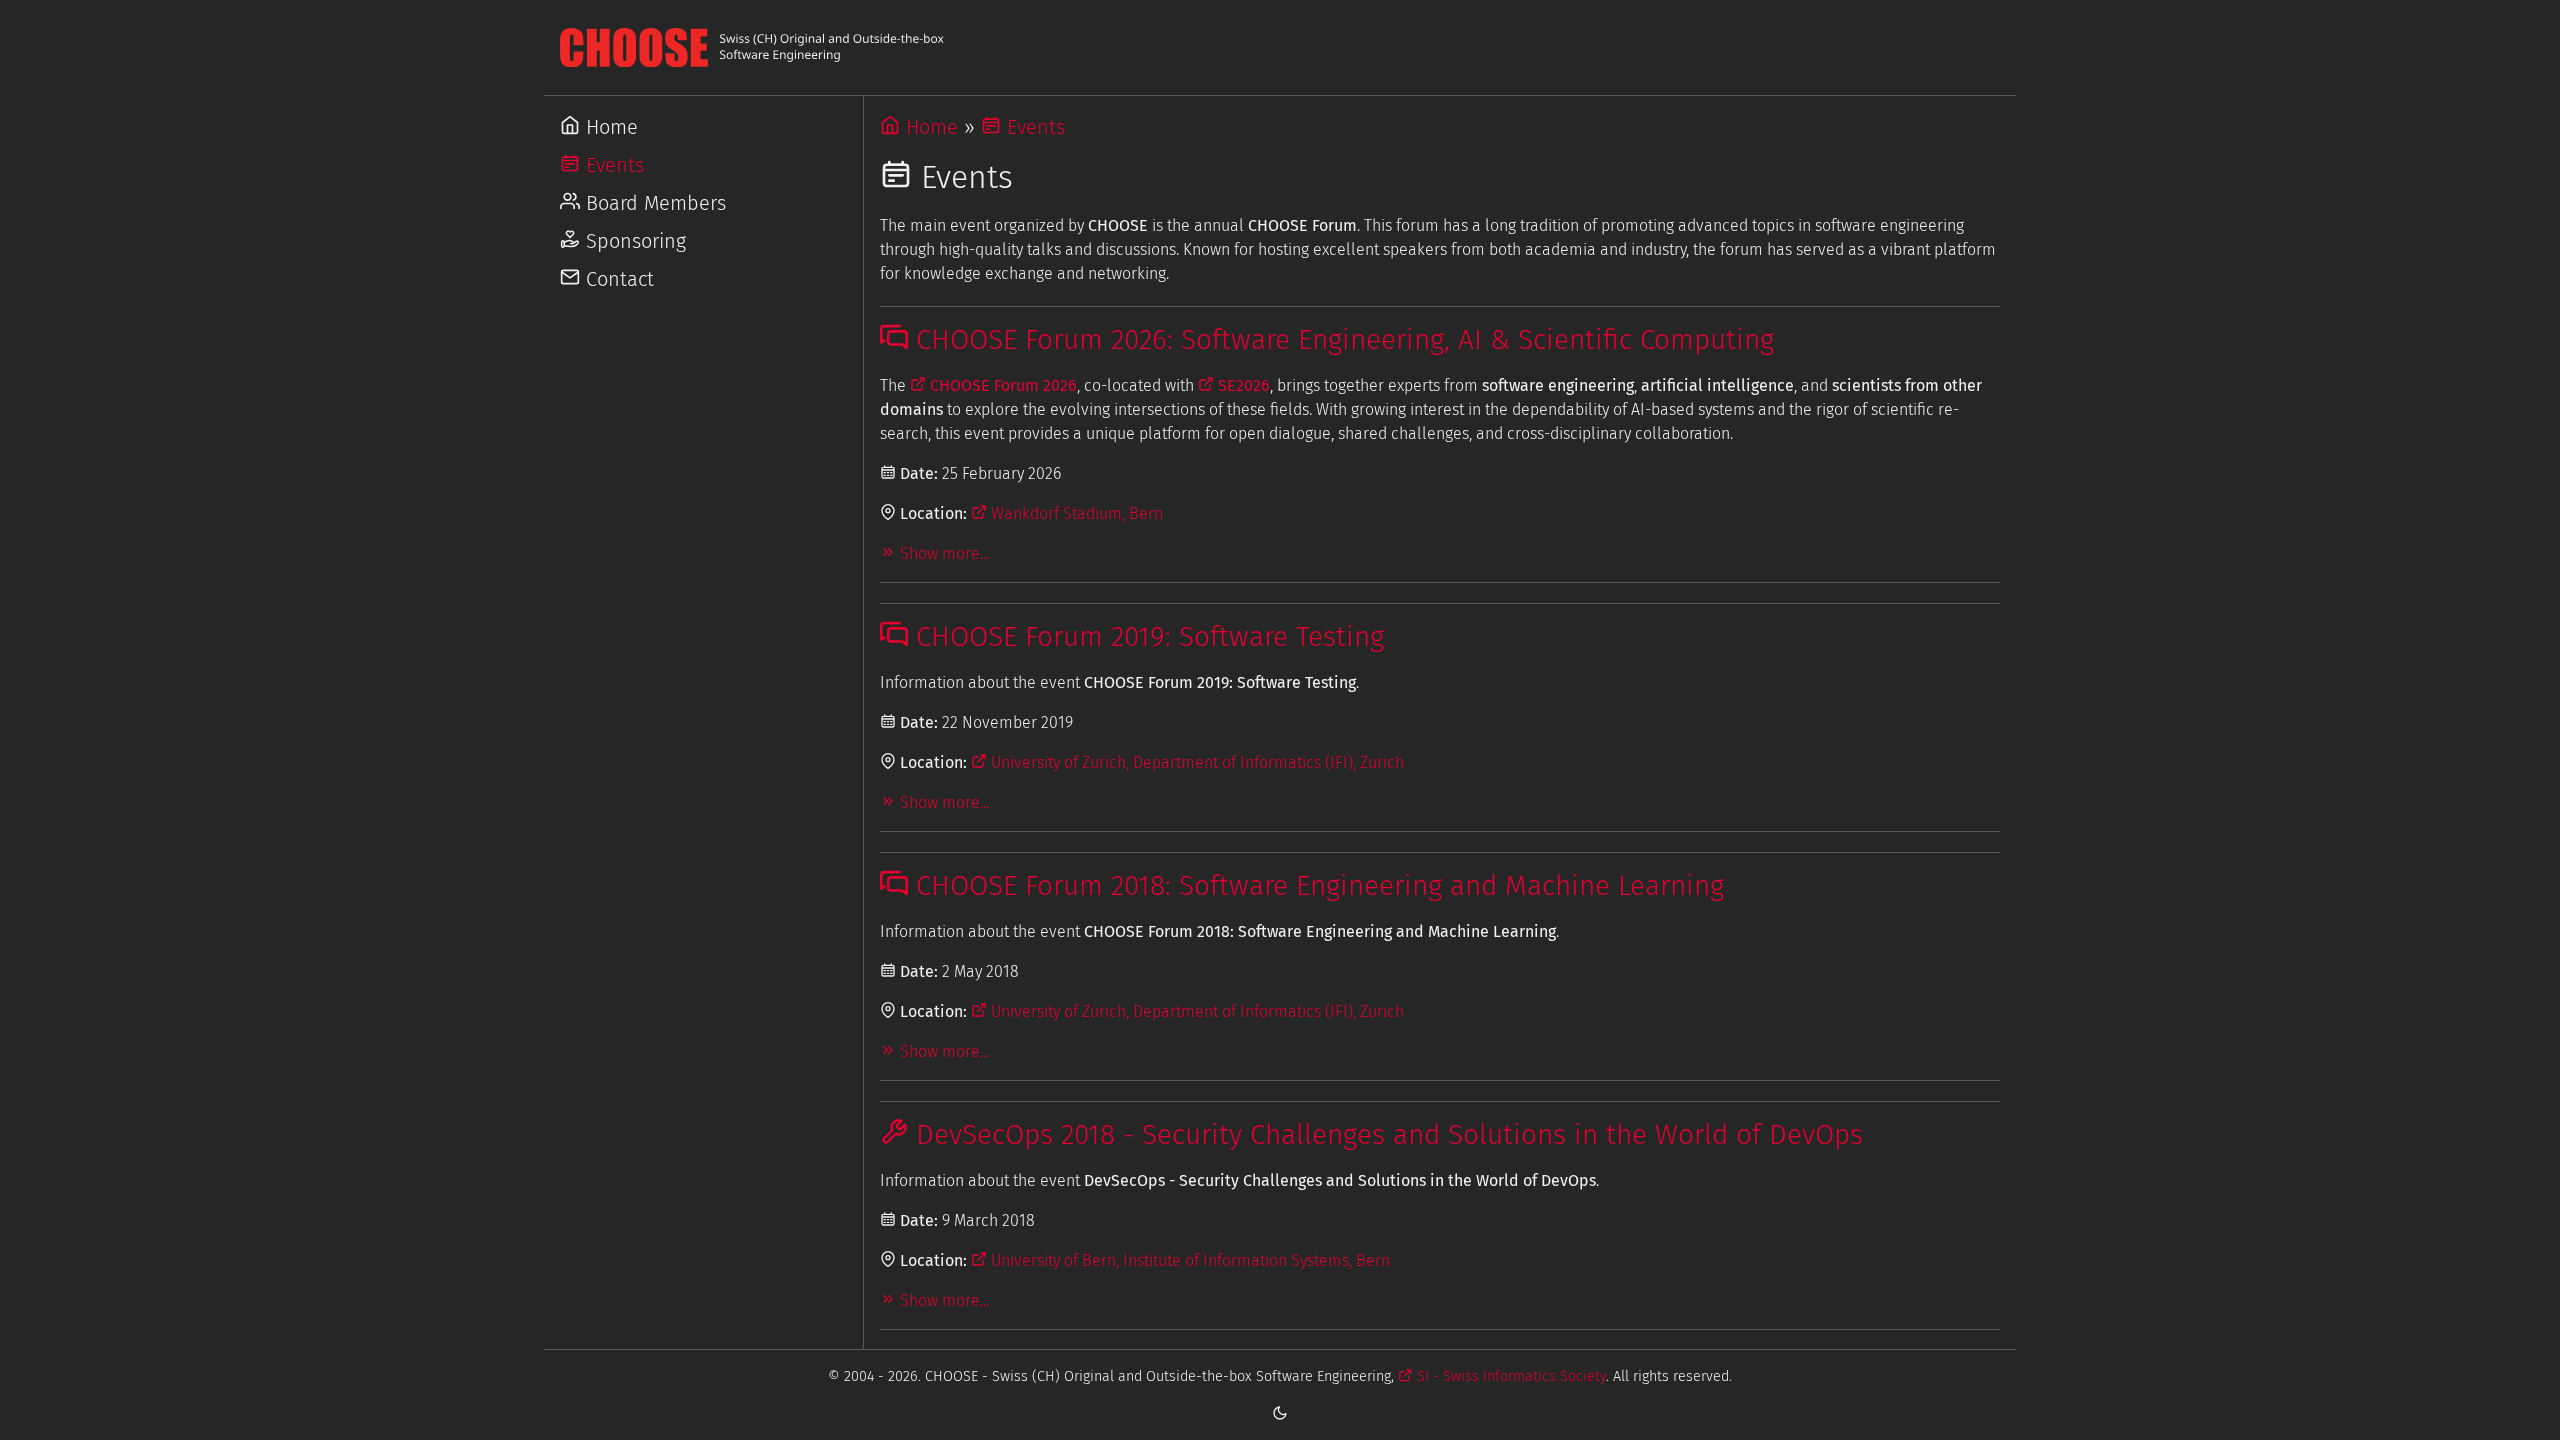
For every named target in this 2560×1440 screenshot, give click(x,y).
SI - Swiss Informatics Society (1509, 1376)
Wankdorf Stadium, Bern (1075, 513)
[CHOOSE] (1280, 47)
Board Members (653, 203)
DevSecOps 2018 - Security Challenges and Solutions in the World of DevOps (1385, 1134)
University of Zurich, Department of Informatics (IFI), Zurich (1195, 762)
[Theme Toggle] (1280, 1412)
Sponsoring (633, 241)
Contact (617, 279)
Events (612, 165)
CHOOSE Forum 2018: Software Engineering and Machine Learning (1316, 885)
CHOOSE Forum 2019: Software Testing (1146, 636)
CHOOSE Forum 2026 (1001, 385)
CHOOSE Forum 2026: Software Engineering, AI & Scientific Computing (1341, 339)
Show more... (942, 553)
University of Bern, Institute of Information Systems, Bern (1188, 1260)
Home (609, 127)
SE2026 (1242, 385)
